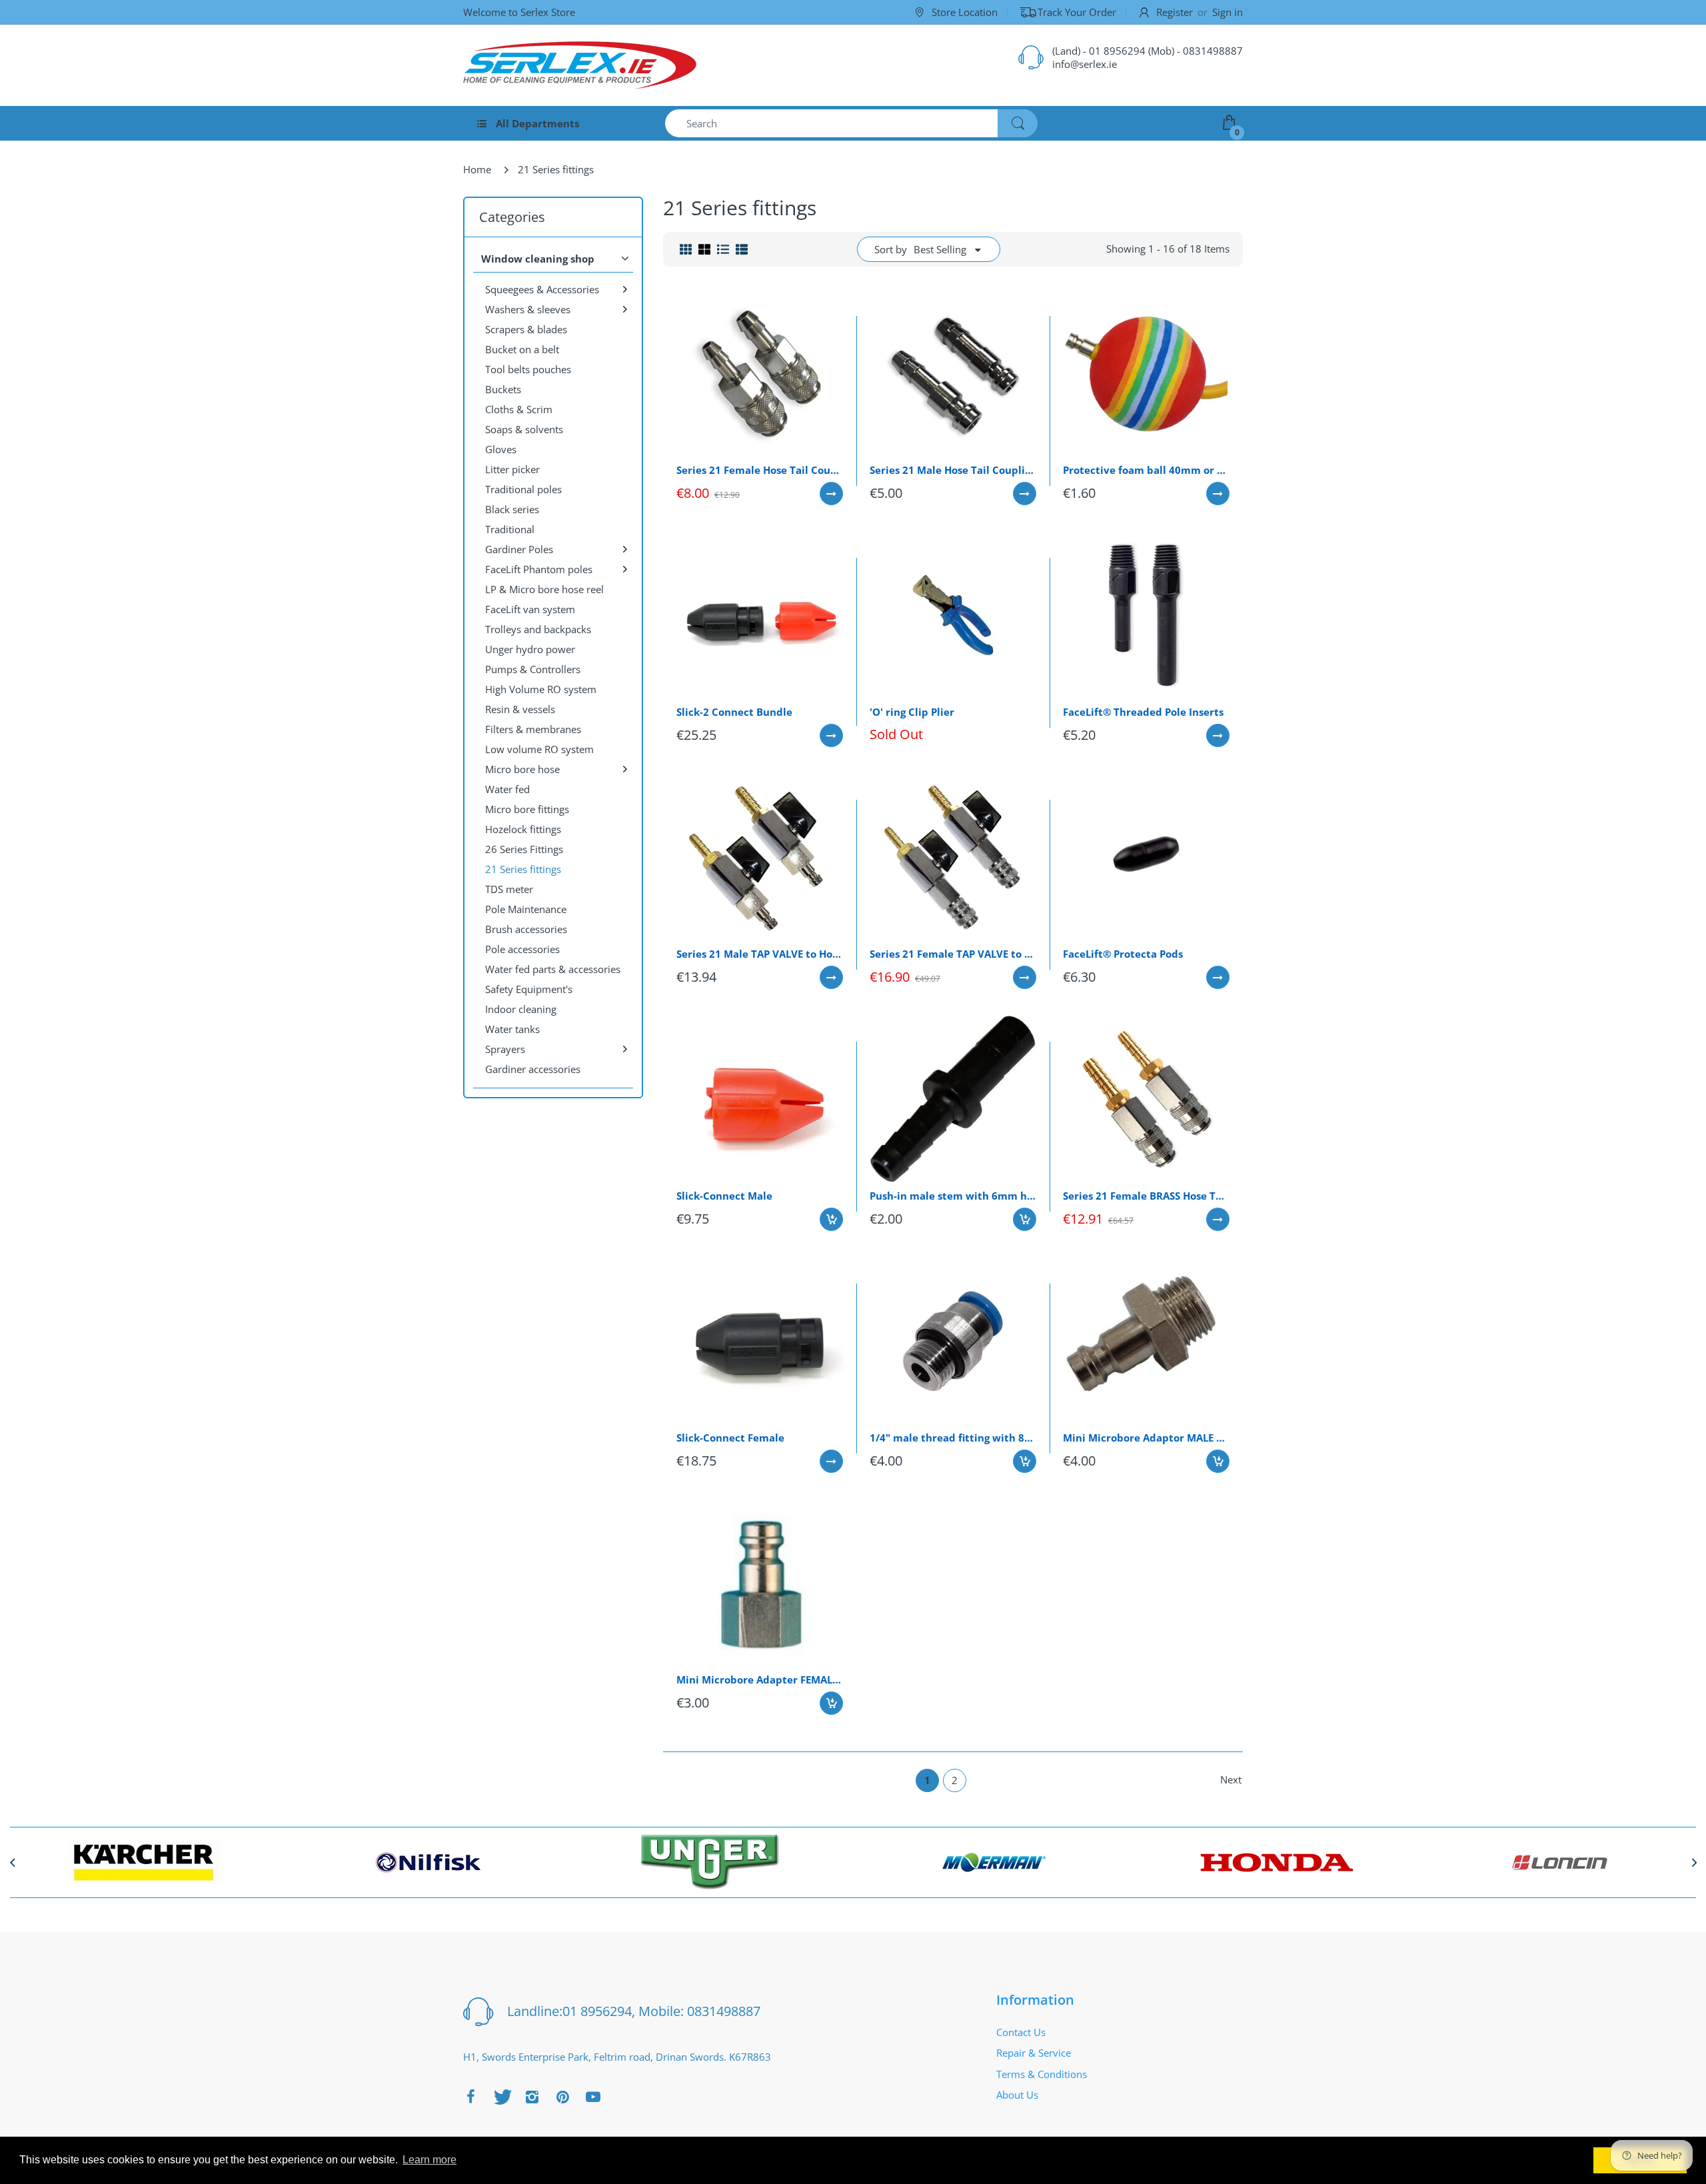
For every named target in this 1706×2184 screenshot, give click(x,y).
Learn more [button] (429, 2160)
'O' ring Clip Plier (912, 712)
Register (1175, 12)
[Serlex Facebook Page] (470, 2097)
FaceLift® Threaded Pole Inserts (1143, 712)
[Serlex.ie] (580, 65)
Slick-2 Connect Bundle (734, 712)
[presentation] (12, 1862)
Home (477, 169)
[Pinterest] (562, 2097)
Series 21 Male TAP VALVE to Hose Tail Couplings (760, 954)
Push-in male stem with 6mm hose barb (953, 1196)
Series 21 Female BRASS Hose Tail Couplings (1146, 1196)
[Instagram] (532, 2097)
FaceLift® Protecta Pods (1123, 954)
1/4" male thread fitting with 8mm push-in (953, 1438)
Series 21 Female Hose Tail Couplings (760, 470)
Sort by (891, 249)
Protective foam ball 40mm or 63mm (1146, 470)
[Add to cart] (831, 1219)
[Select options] (831, 494)
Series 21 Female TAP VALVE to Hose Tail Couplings (953, 954)
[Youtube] (593, 2097)
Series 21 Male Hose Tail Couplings (953, 470)
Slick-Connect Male (724, 1196)
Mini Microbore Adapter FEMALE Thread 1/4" (760, 1679)
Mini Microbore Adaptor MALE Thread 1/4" (1146, 1438)
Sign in (1228, 12)
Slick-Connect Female (730, 1438)
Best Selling (940, 249)
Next (1231, 1779)
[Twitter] (501, 2097)
